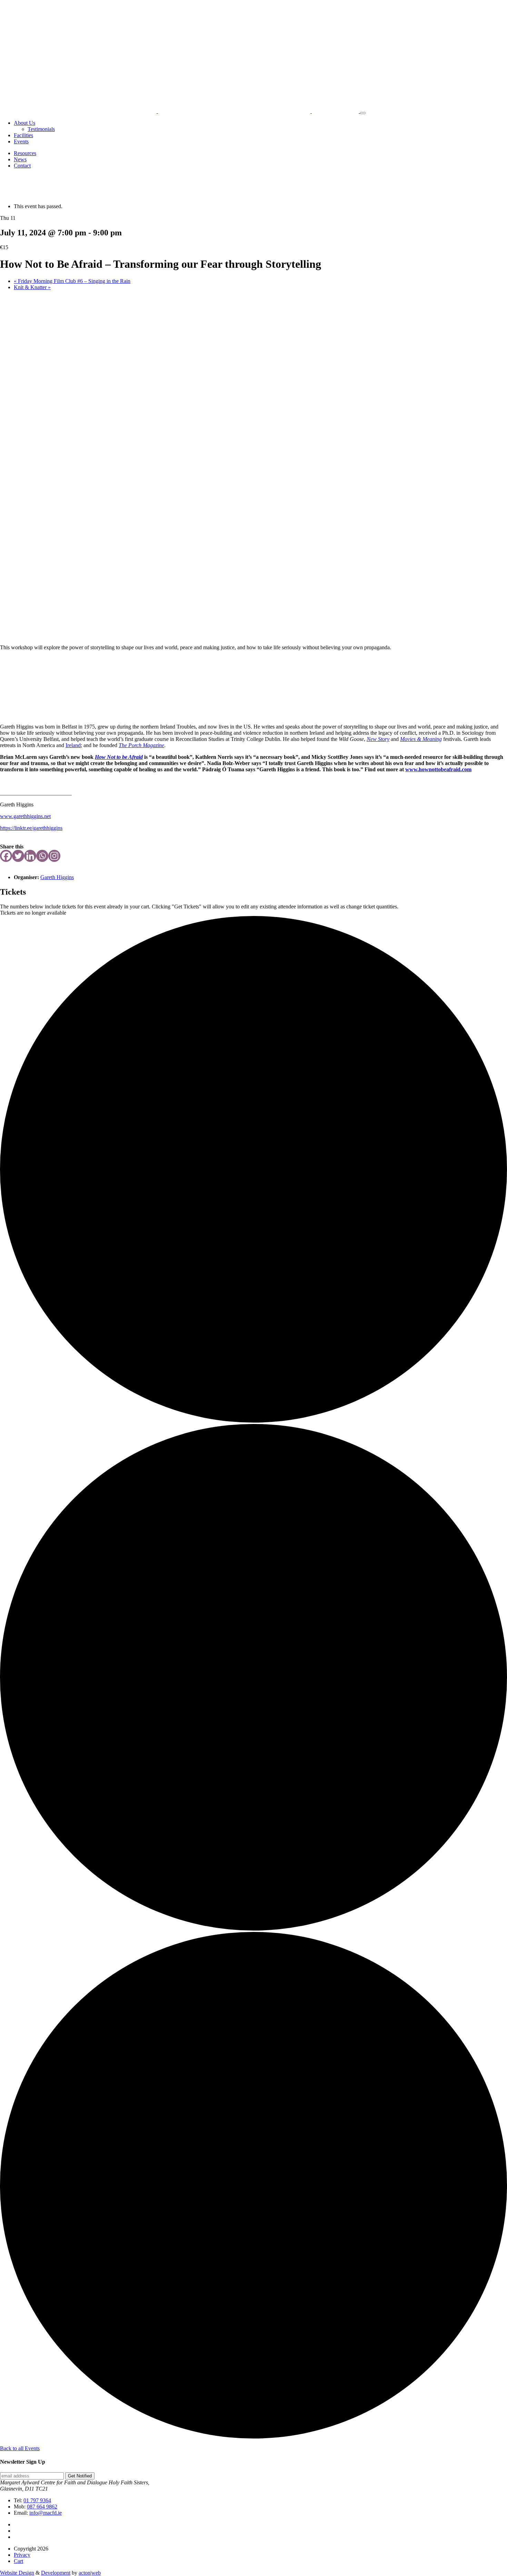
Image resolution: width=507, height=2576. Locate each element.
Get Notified (80, 2476)
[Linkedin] (30, 856)
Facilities (23, 135)
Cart (18, 2561)
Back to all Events (20, 2448)
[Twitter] (18, 856)
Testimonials (41, 129)
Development (56, 2573)
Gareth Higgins (57, 877)
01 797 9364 (37, 2500)
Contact (22, 166)
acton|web (90, 2573)
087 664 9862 (42, 2507)
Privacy (22, 2555)
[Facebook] (6, 856)
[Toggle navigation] (363, 113)
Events (21, 141)
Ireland (73, 745)
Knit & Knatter (32, 287)
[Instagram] (54, 856)
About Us (24, 123)
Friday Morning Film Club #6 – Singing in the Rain (72, 281)
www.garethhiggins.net (25, 816)
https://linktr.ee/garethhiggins (31, 828)
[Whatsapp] (42, 856)
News (20, 159)
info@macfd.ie (46, 2513)
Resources (25, 153)
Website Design (17, 2573)
